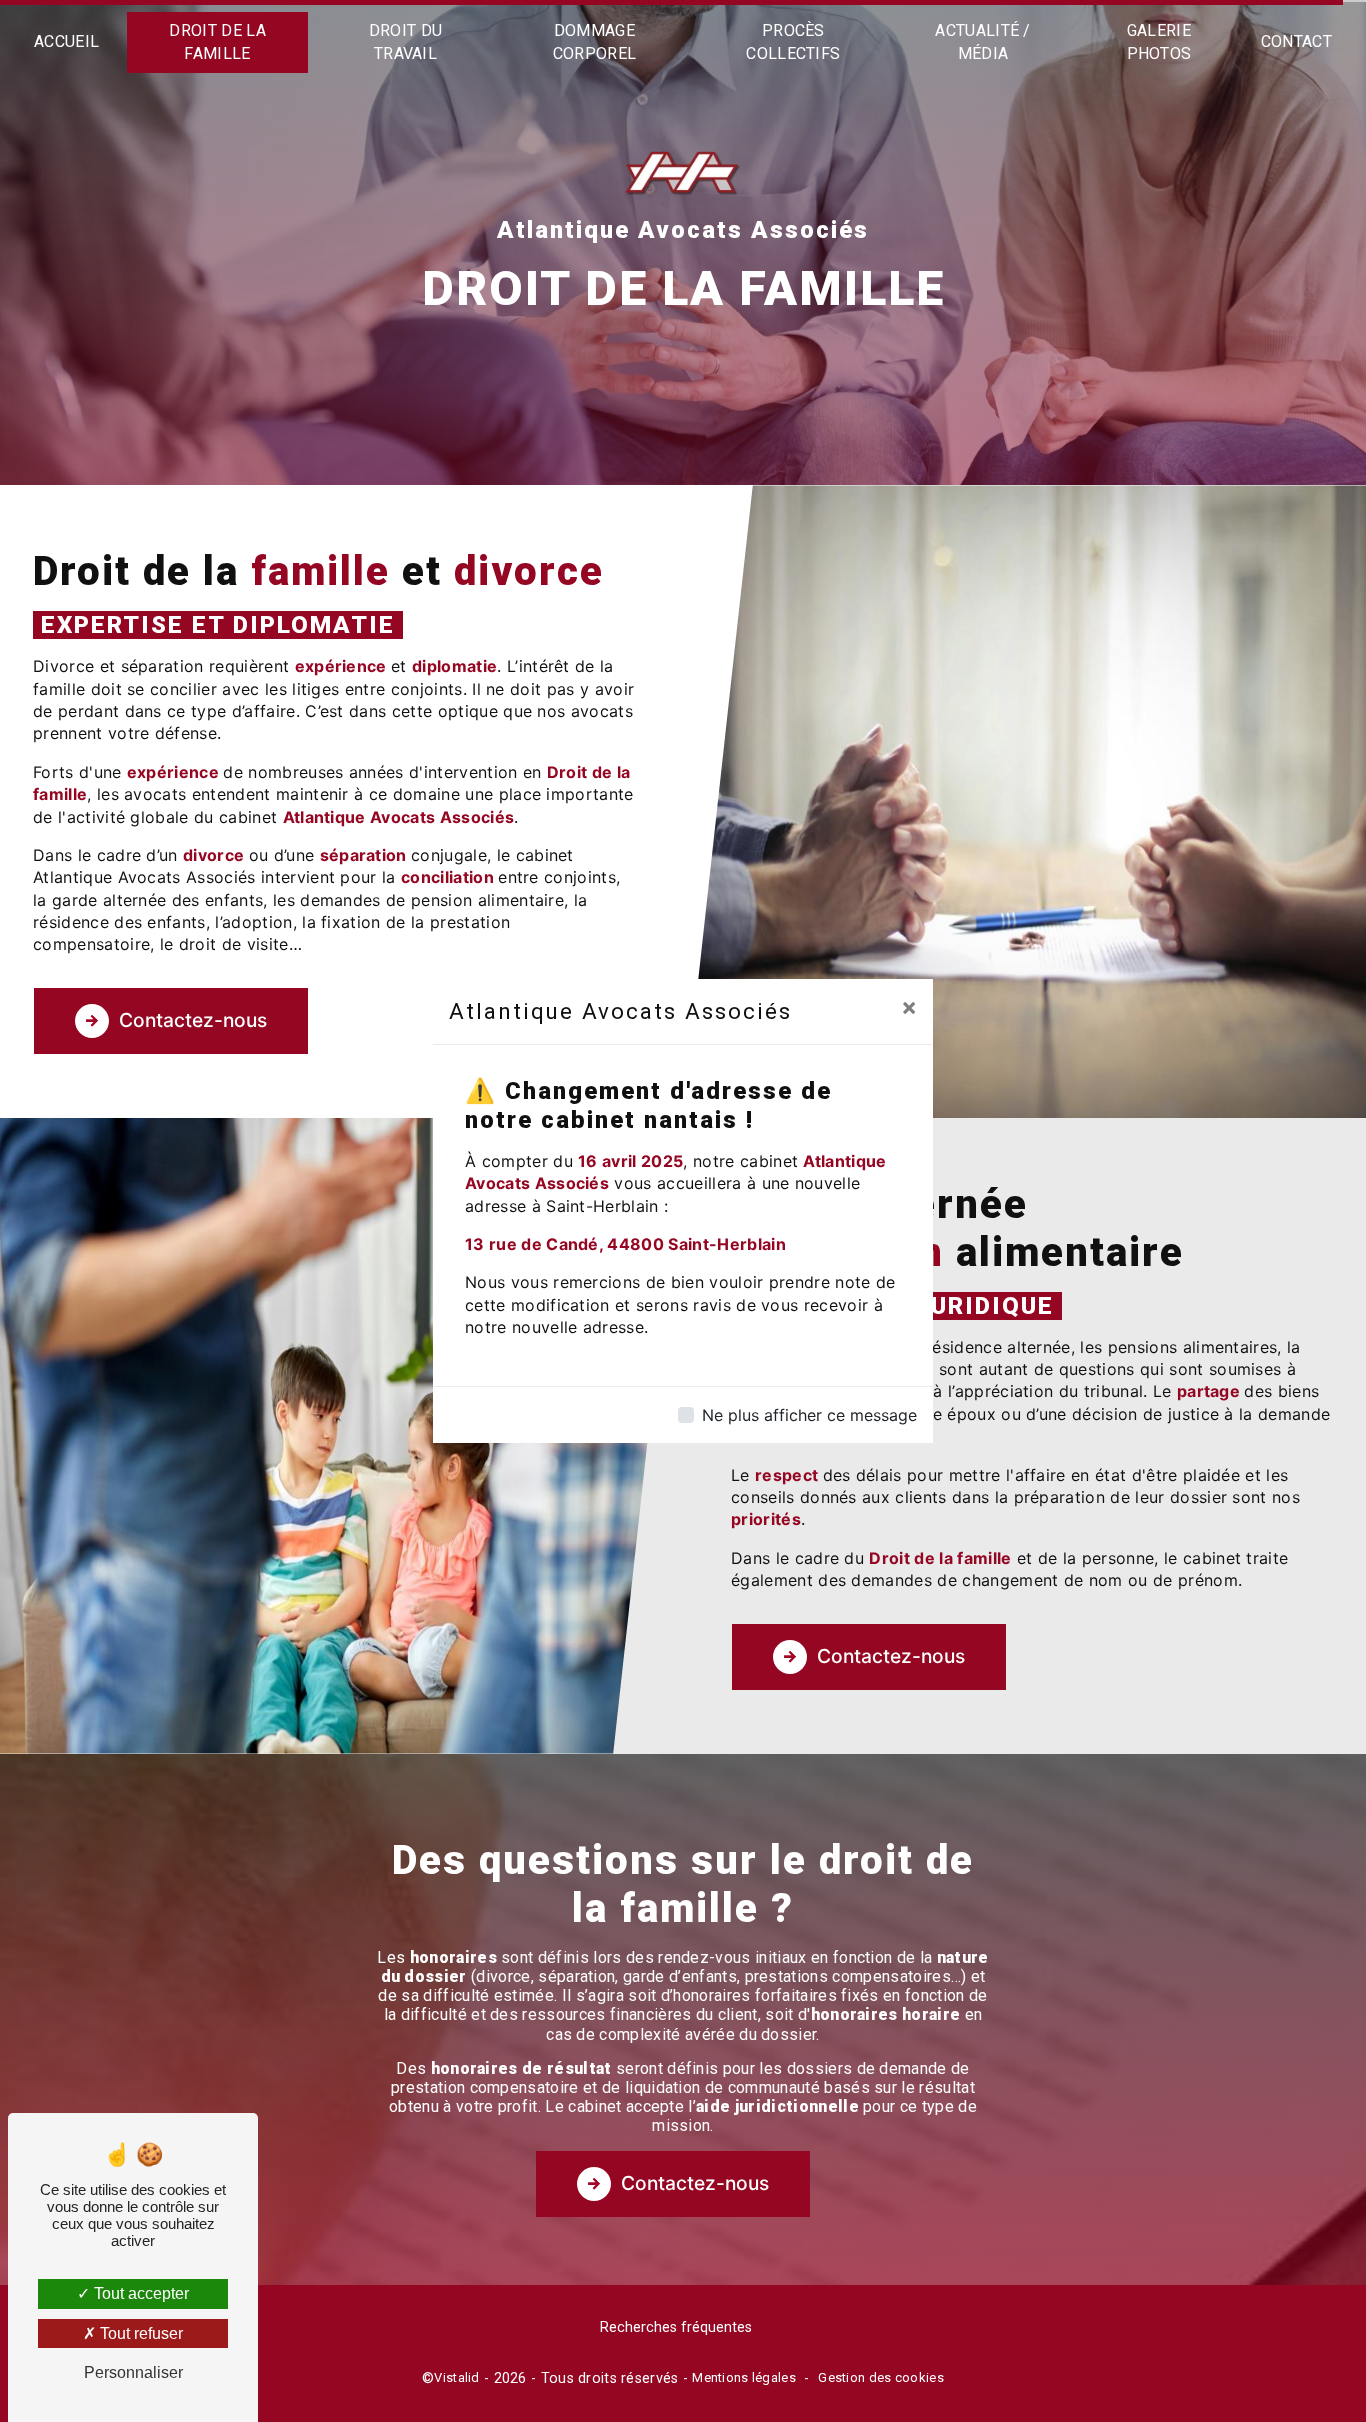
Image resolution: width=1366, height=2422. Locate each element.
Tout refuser (139, 2333)
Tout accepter (139, 2293)
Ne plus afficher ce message (809, 1415)
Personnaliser (133, 2372)
